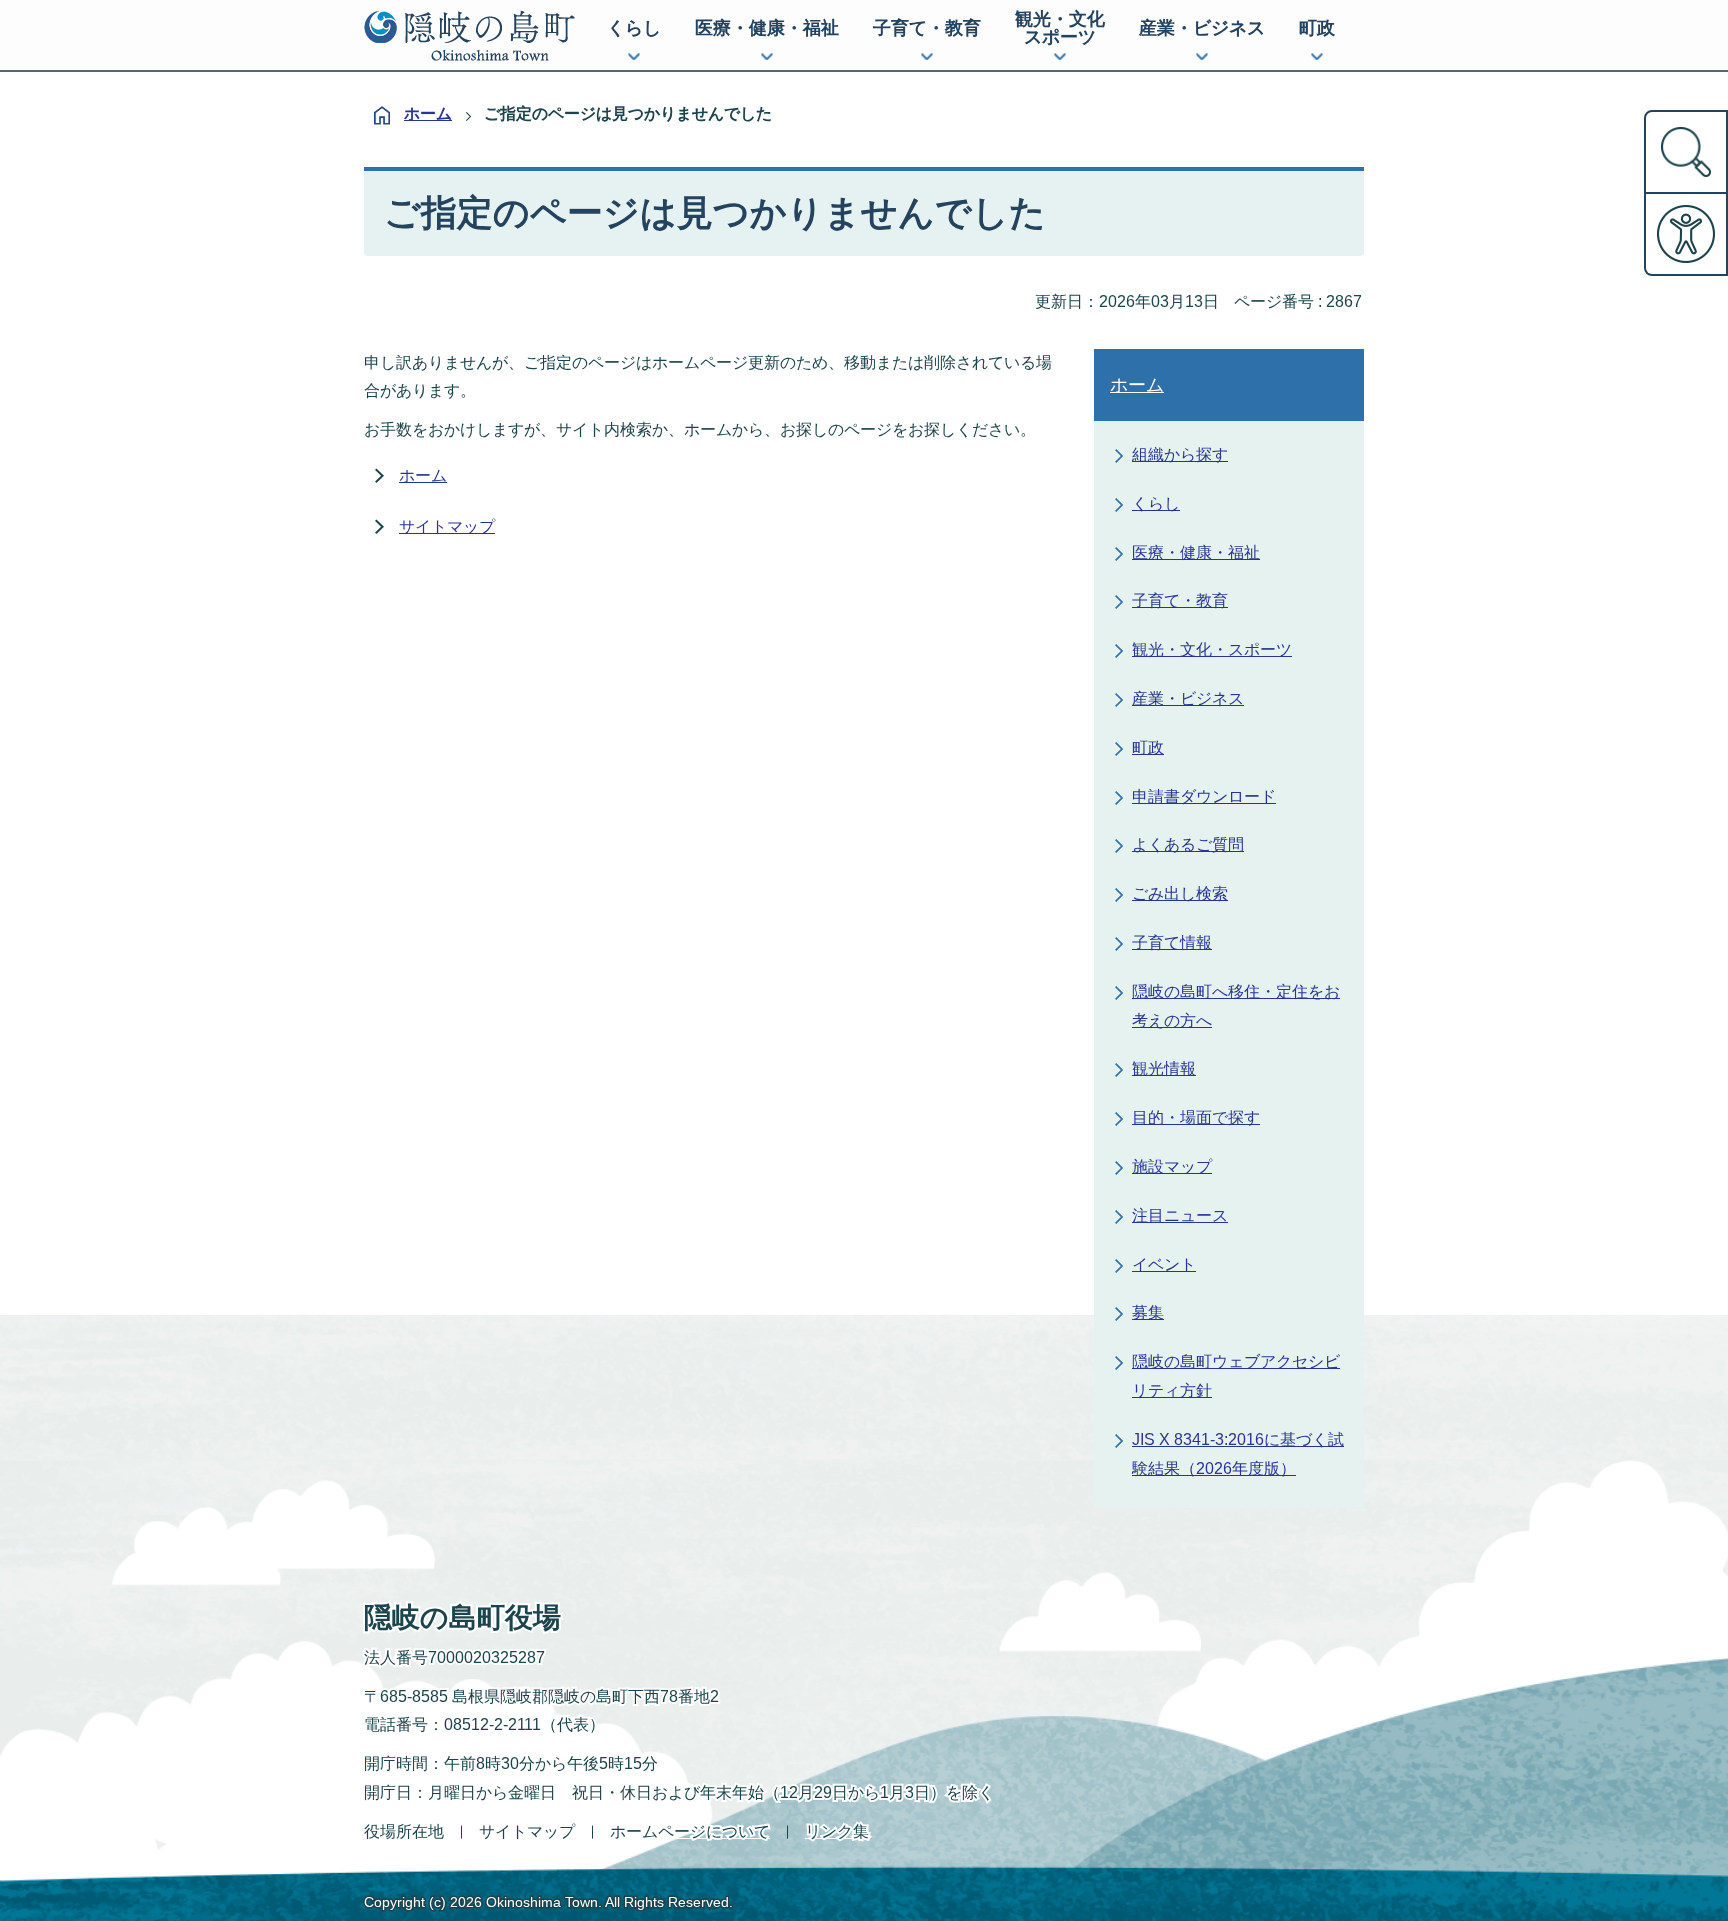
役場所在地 (404, 1831)
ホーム (428, 113)
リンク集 (837, 1831)
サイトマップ (447, 526)
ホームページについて (690, 1831)
